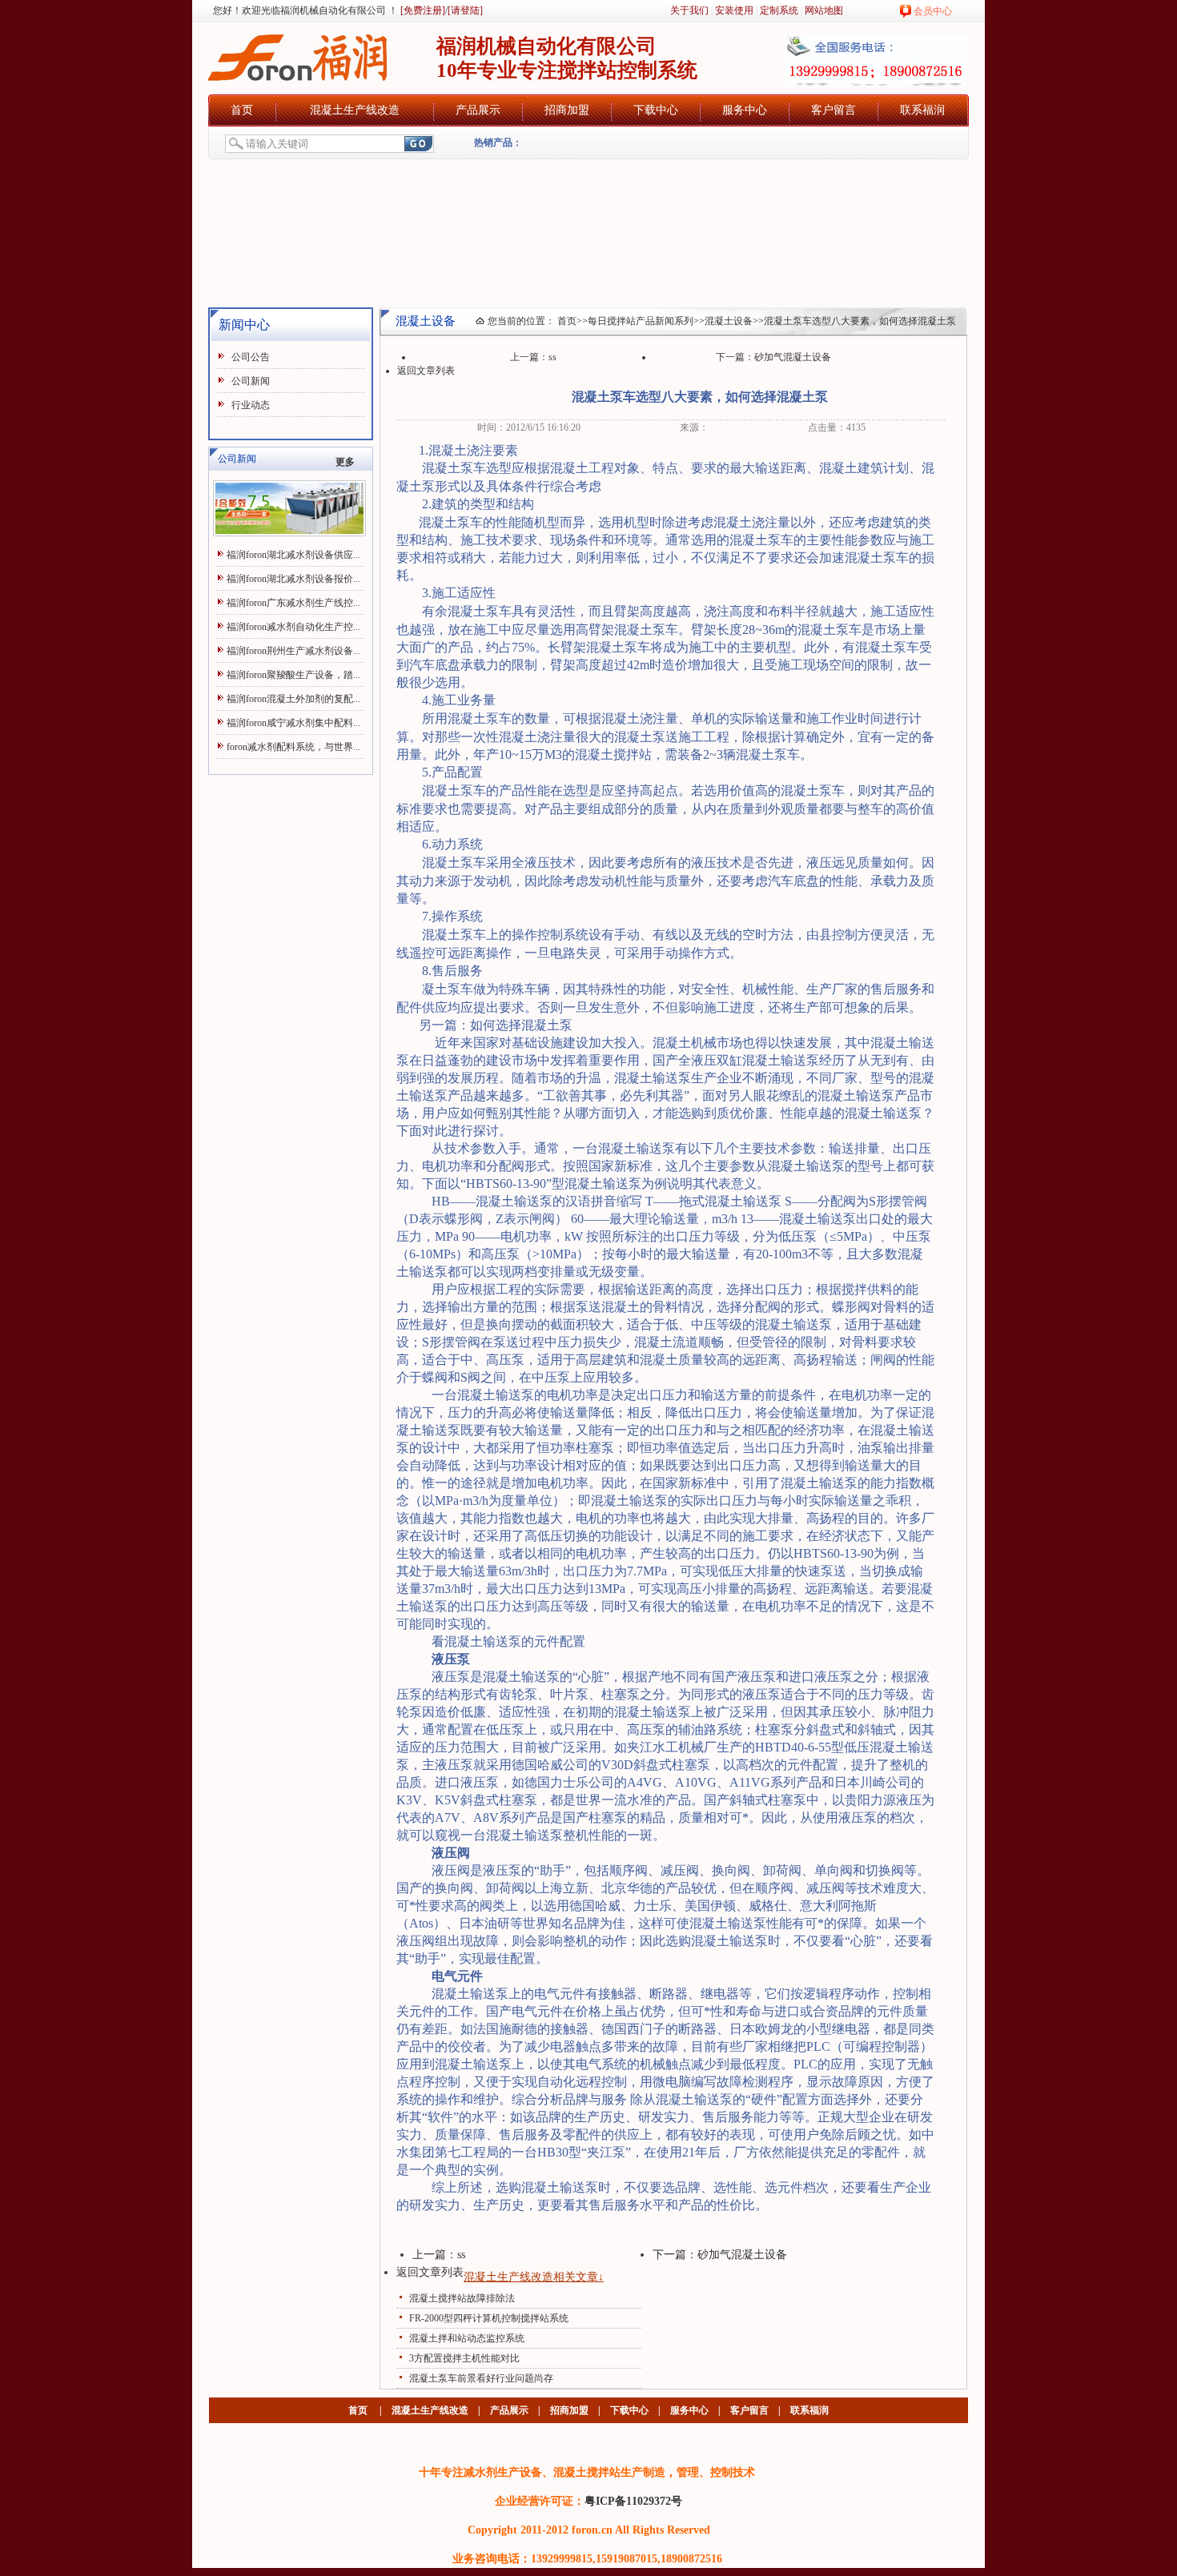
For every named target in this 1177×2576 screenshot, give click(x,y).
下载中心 (656, 110)
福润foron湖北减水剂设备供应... (293, 555)
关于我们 (689, 10)
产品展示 (478, 110)
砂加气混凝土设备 (793, 357)
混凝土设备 (729, 321)
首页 (242, 110)
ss (552, 357)
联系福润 (922, 110)
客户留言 (834, 110)
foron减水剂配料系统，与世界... (293, 747)
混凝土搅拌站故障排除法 (462, 2298)
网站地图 (824, 10)
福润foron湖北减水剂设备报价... (293, 579)
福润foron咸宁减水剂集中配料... (293, 723)
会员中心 (933, 11)
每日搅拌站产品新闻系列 (641, 321)
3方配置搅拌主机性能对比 (464, 2358)
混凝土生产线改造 (355, 110)
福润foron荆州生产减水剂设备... (293, 651)
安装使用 (734, 10)
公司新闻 (251, 381)
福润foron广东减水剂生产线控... (293, 603)
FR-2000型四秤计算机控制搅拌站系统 (489, 2318)
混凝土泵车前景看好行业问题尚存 (481, 2378)
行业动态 (251, 405)
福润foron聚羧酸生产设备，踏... (293, 675)
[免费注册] (422, 10)
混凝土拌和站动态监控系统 (467, 2338)
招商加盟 (567, 110)
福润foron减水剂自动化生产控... (293, 627)
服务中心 (745, 110)
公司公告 (251, 357)
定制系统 (779, 10)
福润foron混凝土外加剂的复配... (293, 699)
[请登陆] (465, 10)
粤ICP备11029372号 (633, 2501)
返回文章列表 (426, 371)
